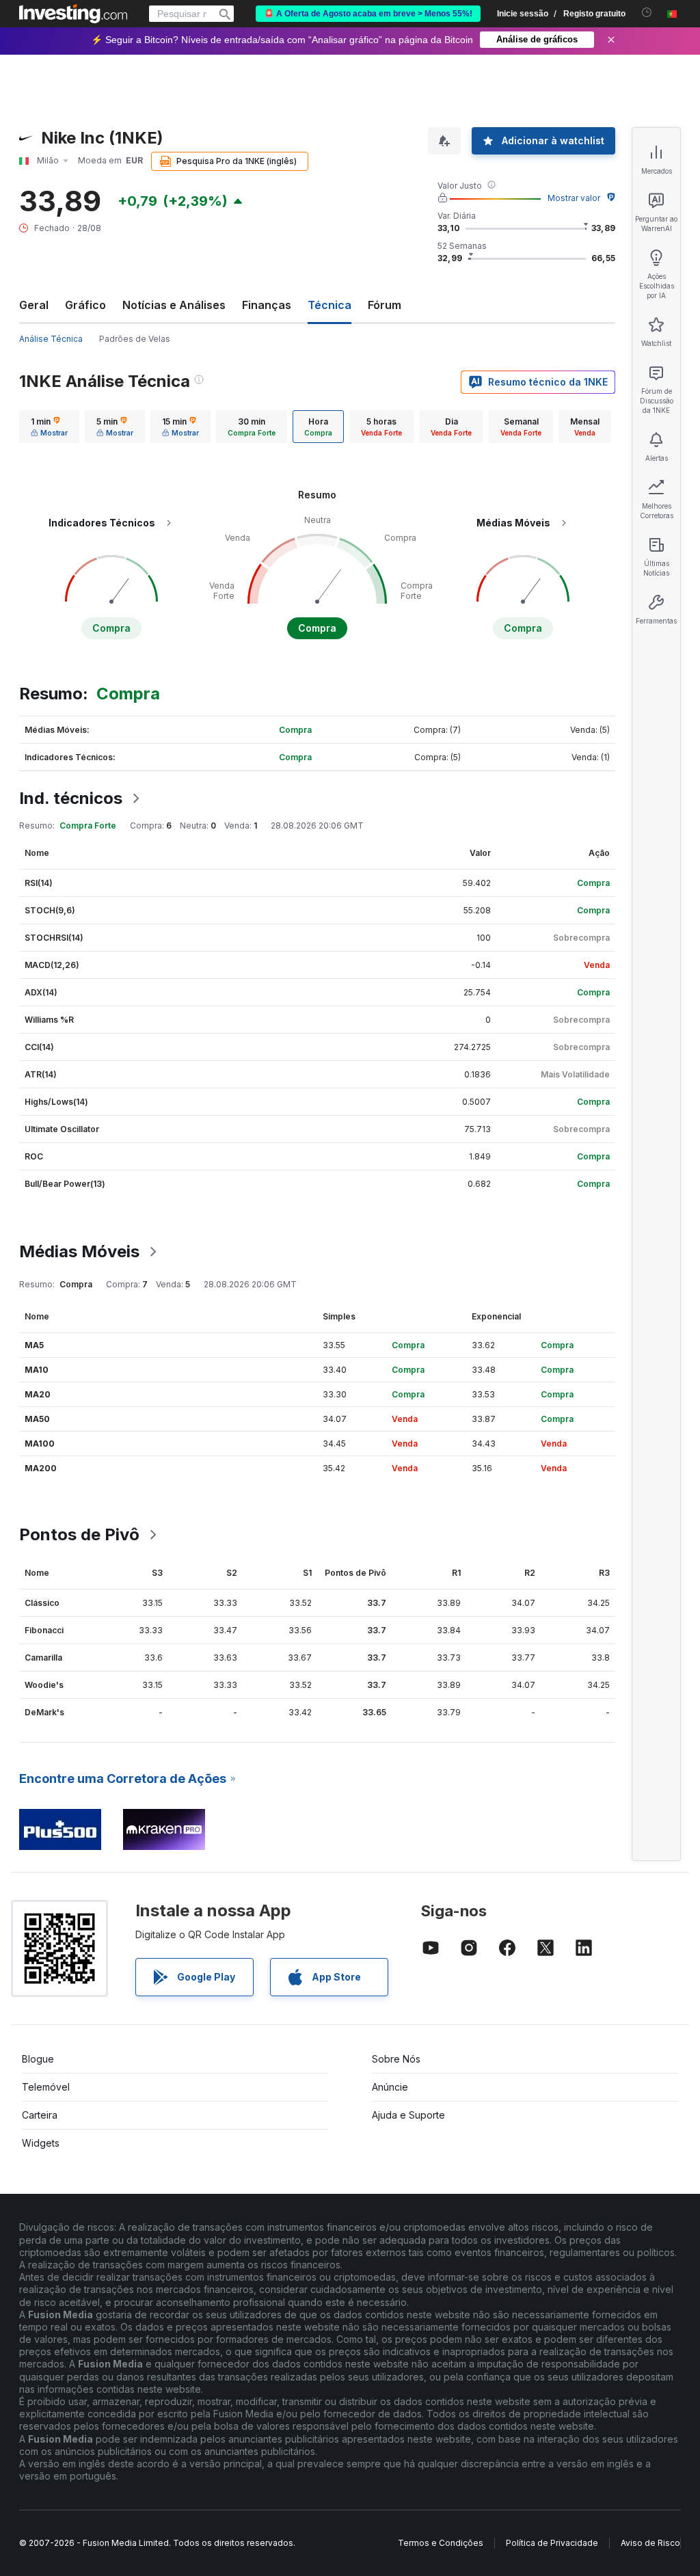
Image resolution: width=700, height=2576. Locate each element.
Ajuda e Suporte (408, 2115)
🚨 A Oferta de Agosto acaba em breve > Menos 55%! (368, 14)
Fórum (385, 305)
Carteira (40, 2115)
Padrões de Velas (135, 339)
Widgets (41, 2143)
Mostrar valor (574, 198)
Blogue (38, 2059)
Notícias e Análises (174, 305)
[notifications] (647, 13)
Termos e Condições (441, 2543)
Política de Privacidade (552, 2543)
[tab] (49, 427)
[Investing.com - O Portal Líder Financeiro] (73, 14)
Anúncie (390, 2087)
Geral (34, 305)
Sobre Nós (396, 2059)
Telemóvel (46, 2087)
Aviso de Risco (650, 2543)
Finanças (267, 305)
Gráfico (85, 305)
